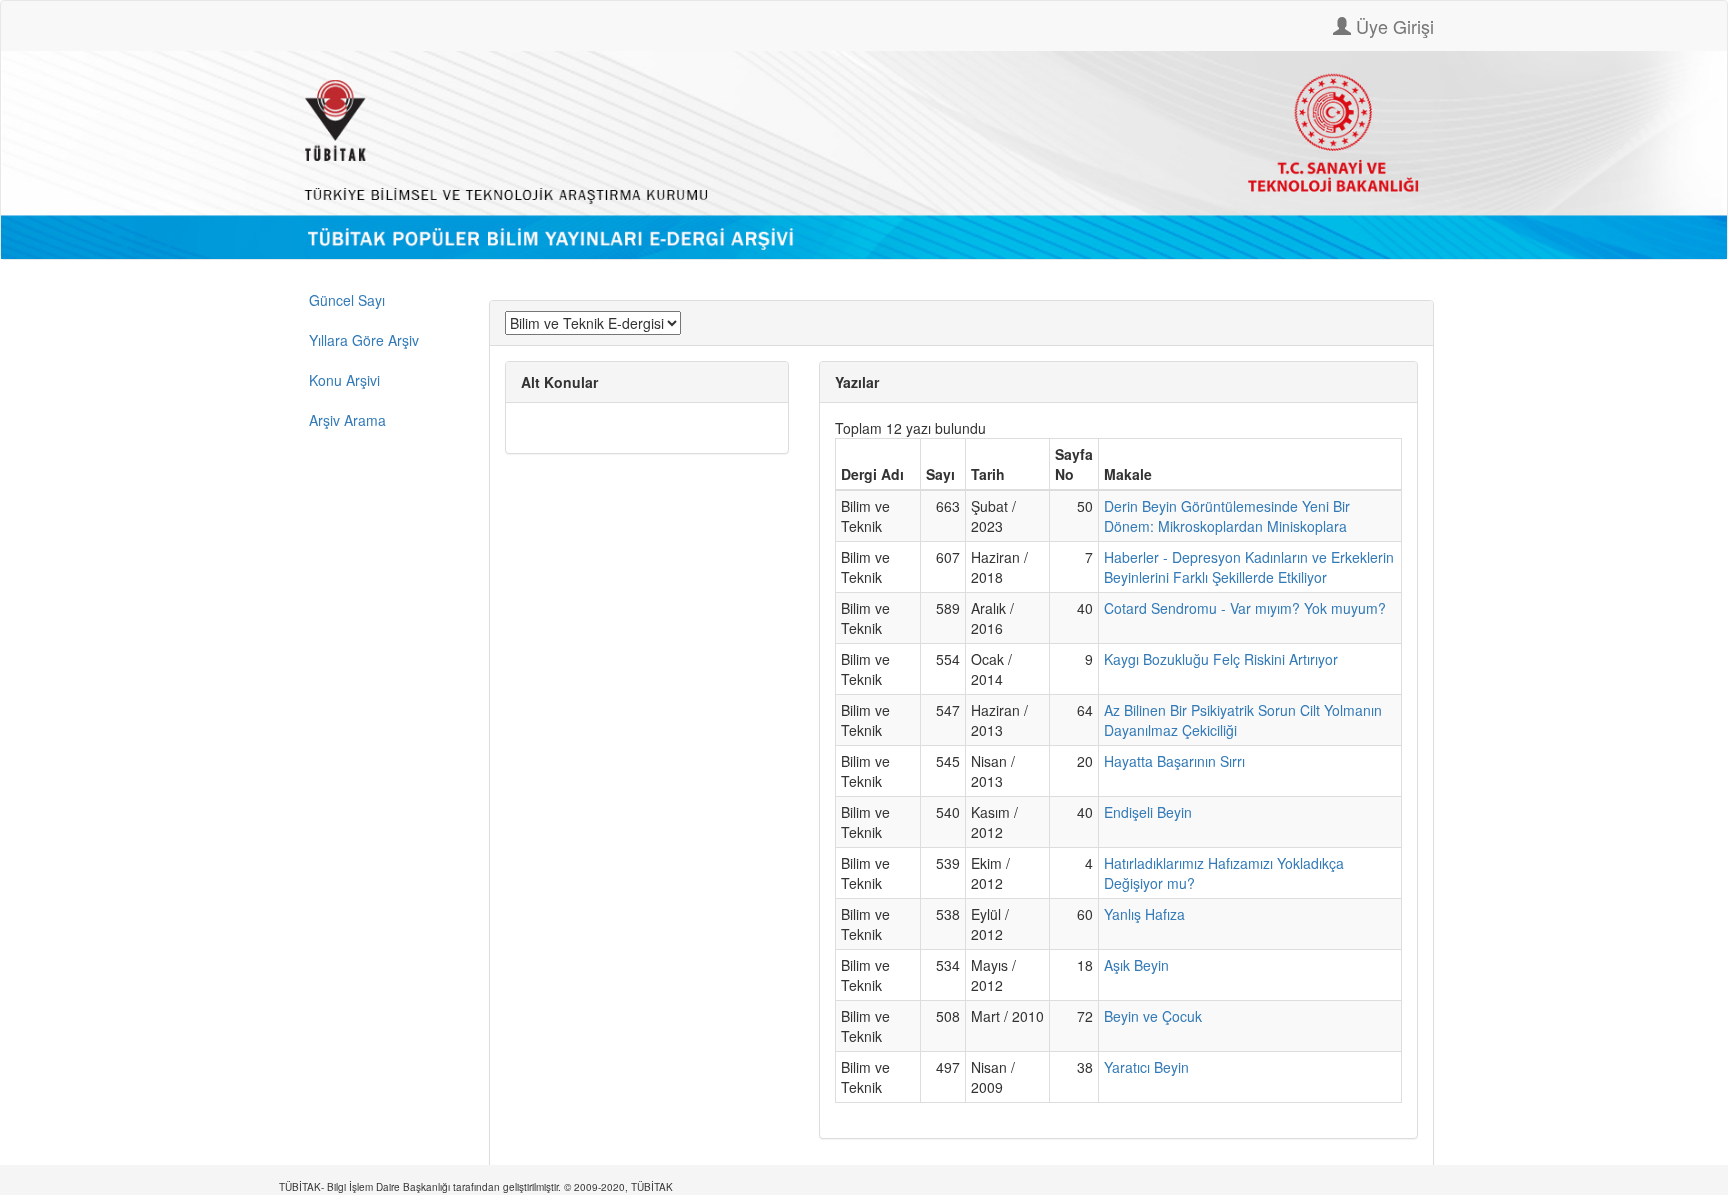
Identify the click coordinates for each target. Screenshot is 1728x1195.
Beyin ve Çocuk (1153, 1016)
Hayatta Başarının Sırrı (1174, 761)
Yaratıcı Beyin (1146, 1067)
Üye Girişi (1392, 26)
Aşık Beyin (1136, 965)
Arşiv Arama (347, 420)
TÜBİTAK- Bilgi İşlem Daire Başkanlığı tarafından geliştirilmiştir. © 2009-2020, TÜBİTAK (476, 1187)
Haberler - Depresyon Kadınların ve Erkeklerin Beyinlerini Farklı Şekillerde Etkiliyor (1249, 567)
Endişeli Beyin (1148, 812)
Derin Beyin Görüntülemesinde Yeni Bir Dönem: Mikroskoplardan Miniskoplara (1227, 516)
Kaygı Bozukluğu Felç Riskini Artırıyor (1221, 659)
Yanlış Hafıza (1144, 914)
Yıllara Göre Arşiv (364, 340)
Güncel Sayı (347, 300)
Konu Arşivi (344, 380)
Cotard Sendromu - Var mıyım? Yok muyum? (1245, 608)
